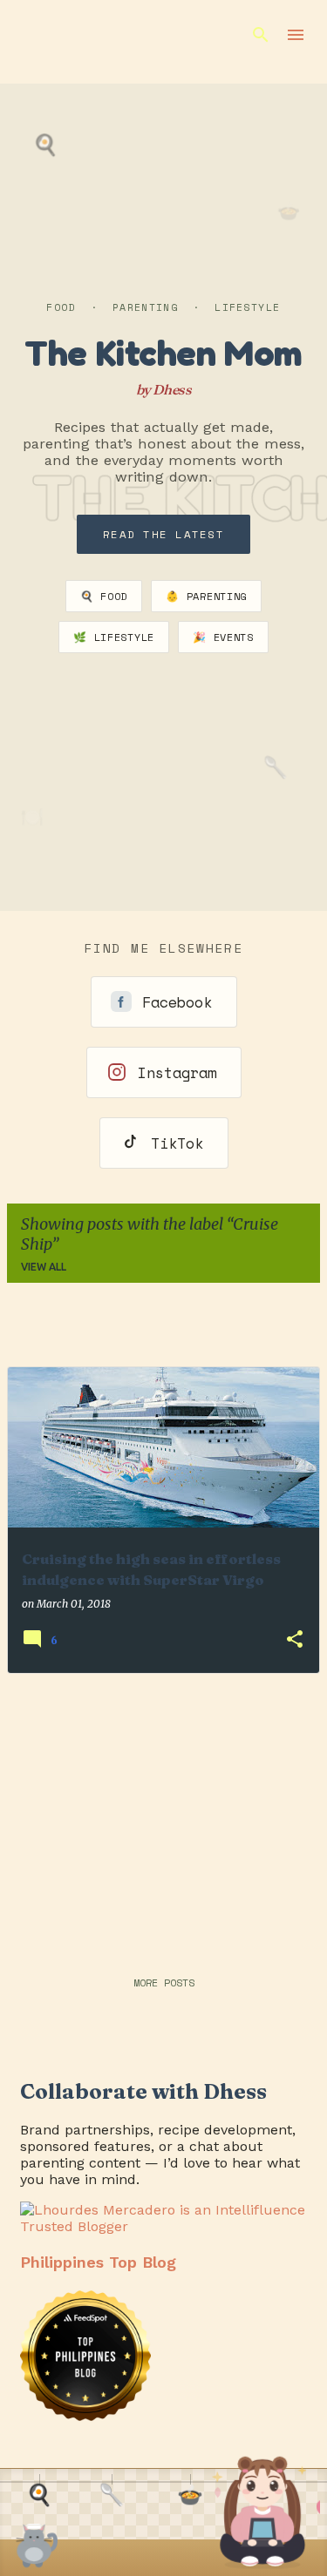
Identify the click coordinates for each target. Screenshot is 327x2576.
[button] (295, 1640)
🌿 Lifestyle (114, 637)
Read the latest (163, 534)
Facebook (177, 1002)
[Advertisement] (163, 1810)
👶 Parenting (206, 596)
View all (44, 1267)
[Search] (261, 35)
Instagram (177, 1072)
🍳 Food (104, 596)
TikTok (177, 1143)
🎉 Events (223, 637)
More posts (164, 1983)
